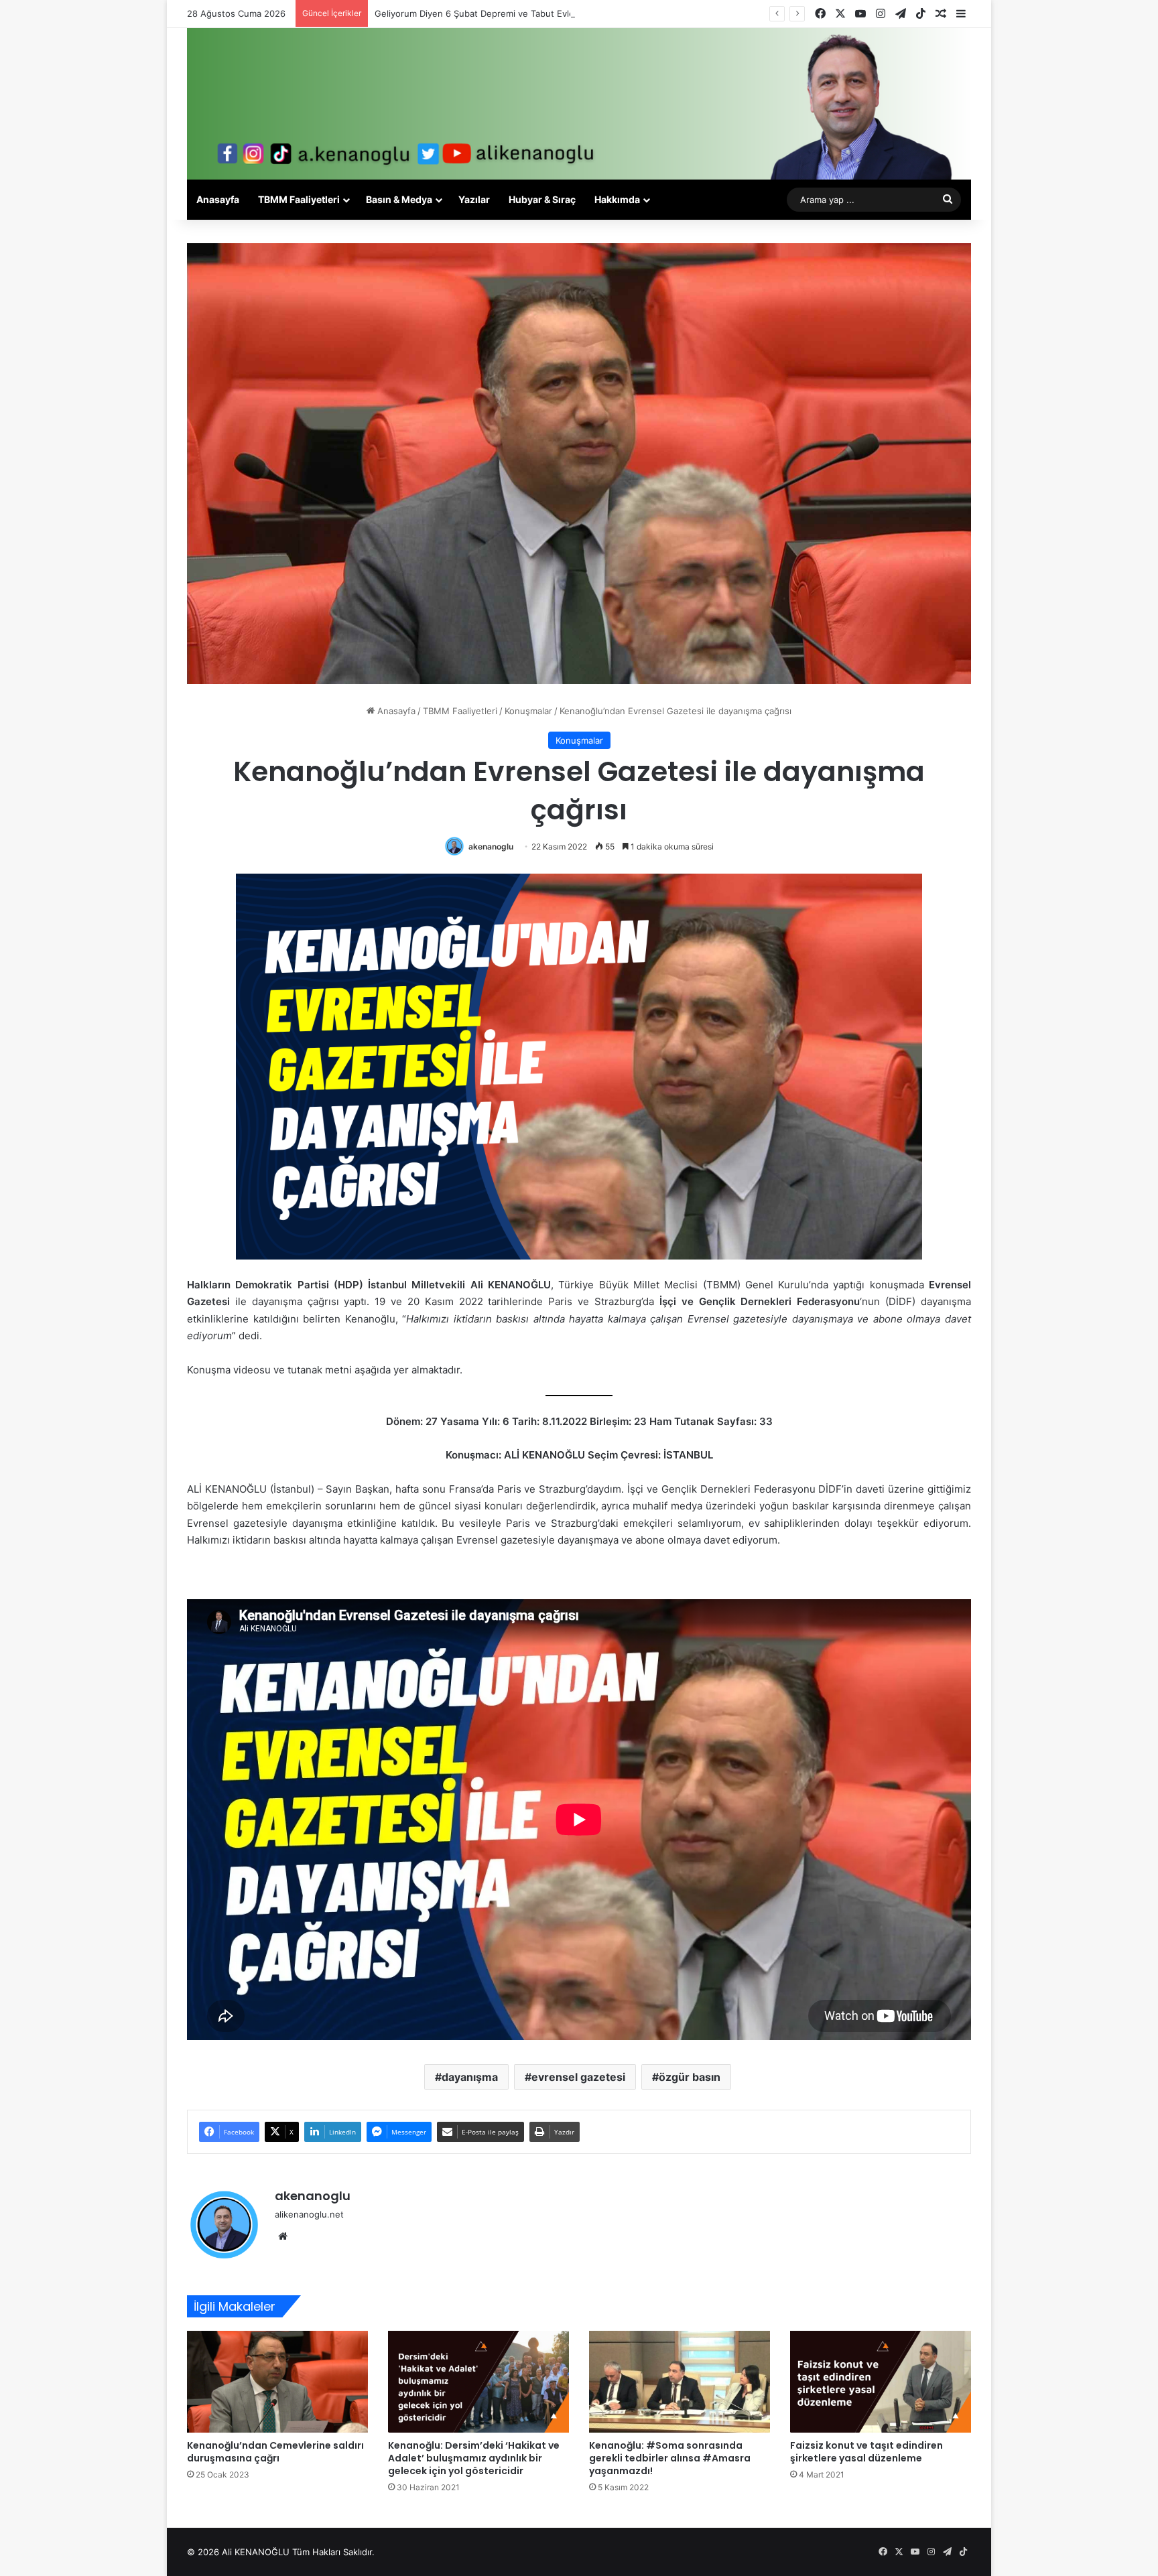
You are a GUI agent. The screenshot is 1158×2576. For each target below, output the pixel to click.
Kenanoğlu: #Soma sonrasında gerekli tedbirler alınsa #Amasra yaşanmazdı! (670, 2458)
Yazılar (474, 199)
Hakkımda (617, 199)
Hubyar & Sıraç (542, 199)
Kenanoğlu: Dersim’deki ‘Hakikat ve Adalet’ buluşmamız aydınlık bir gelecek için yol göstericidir (474, 2458)
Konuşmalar (528, 711)
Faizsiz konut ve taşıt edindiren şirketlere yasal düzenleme (866, 2452)
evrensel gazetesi (578, 2077)
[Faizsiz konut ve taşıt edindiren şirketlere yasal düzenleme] (881, 2382)
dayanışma (470, 2077)
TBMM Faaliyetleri (299, 199)
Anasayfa (218, 199)
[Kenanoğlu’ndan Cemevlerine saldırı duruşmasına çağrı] (277, 2382)
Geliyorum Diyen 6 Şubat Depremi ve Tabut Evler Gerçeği (494, 13)
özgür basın (690, 2077)
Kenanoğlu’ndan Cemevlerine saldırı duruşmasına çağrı (275, 2452)
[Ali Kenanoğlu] (579, 104)
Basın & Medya (399, 199)
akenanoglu (491, 846)
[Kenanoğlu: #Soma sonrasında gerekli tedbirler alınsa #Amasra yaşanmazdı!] (680, 2382)
